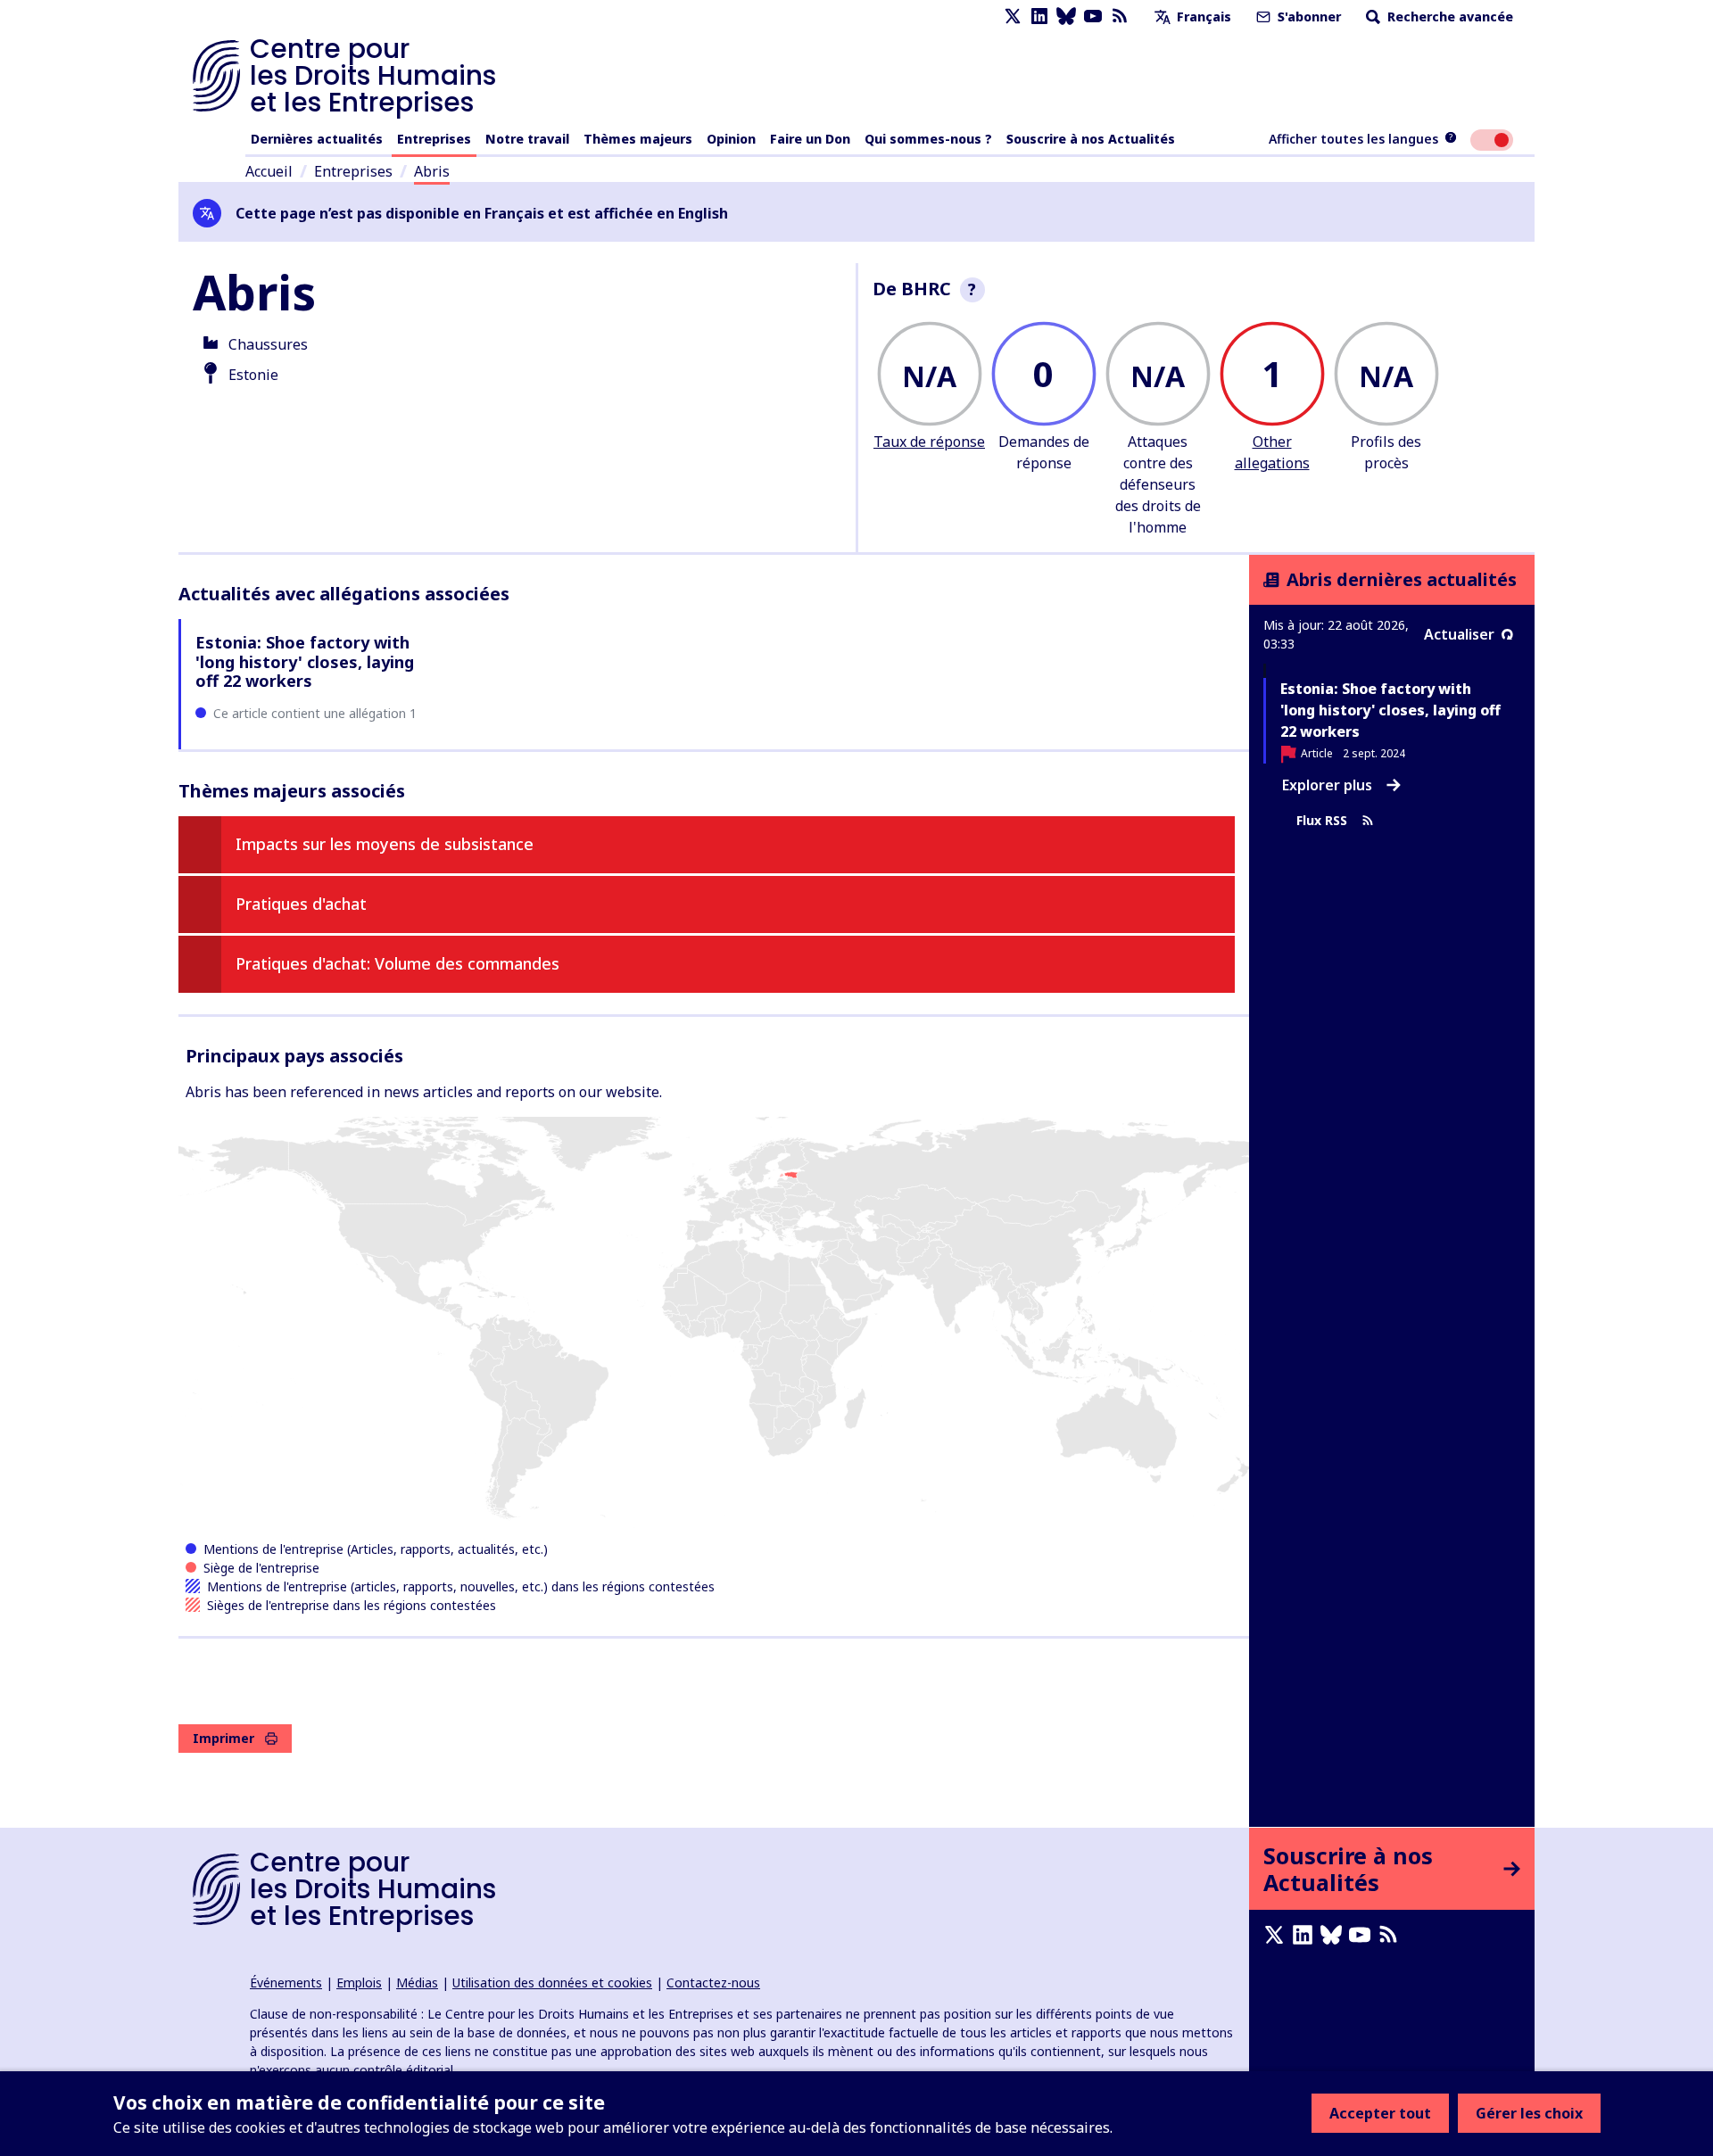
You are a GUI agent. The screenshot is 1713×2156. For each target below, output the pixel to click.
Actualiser (1459, 634)
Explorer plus (1327, 785)
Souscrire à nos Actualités (1091, 139)
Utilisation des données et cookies (552, 1983)
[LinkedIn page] (1039, 17)
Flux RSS (1322, 820)
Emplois (359, 1983)
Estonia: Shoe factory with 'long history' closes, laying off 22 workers (305, 661)
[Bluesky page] (1066, 17)
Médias (417, 1983)
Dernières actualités (317, 139)
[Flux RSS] (1120, 17)
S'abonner (1308, 17)
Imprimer (223, 1738)
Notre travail (527, 139)
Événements (286, 1983)
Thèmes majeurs (638, 139)
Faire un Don (810, 139)
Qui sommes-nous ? (928, 139)
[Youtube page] (1093, 17)
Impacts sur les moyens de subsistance (385, 844)
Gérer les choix (1529, 2113)
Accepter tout (1380, 2113)
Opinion (731, 139)
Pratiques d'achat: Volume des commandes (397, 963)
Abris (432, 171)
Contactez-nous (713, 1983)
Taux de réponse (929, 442)
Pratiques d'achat (301, 904)
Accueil (269, 171)
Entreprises (434, 139)
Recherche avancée (1448, 17)
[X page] (1013, 17)
